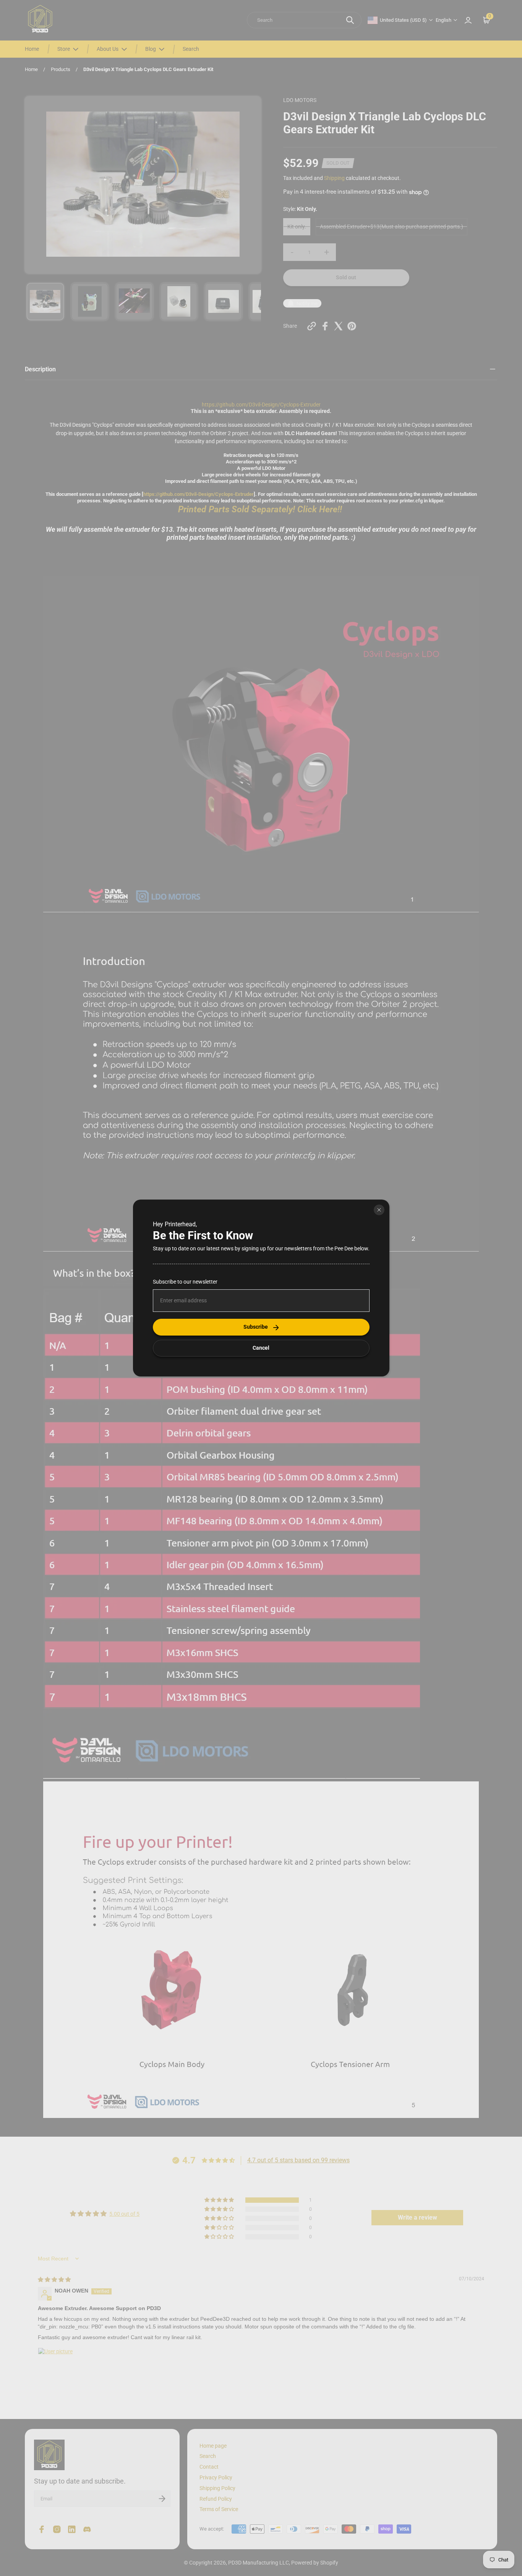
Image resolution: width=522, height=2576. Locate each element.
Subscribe (256, 1327)
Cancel (261, 1348)
